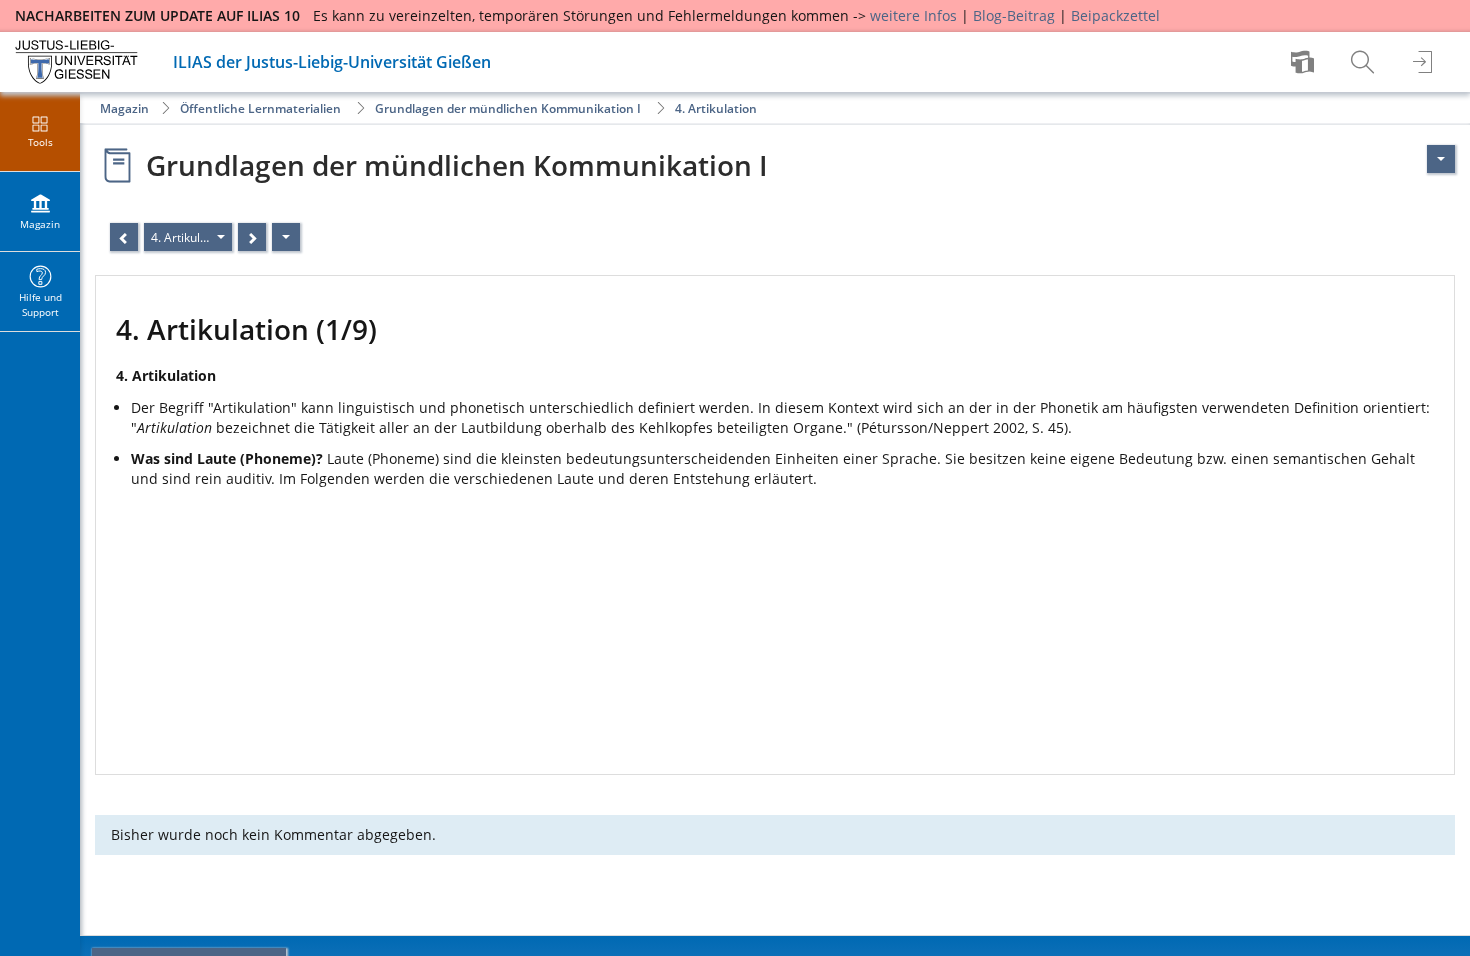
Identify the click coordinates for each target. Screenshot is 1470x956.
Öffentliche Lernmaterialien (260, 108)
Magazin (124, 108)
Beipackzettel (1115, 15)
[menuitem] (1305, 62)
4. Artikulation (716, 108)
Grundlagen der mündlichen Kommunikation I (508, 108)
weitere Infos (913, 15)
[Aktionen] (286, 237)
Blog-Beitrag (1014, 15)
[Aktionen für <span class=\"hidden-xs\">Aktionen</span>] (1441, 159)
